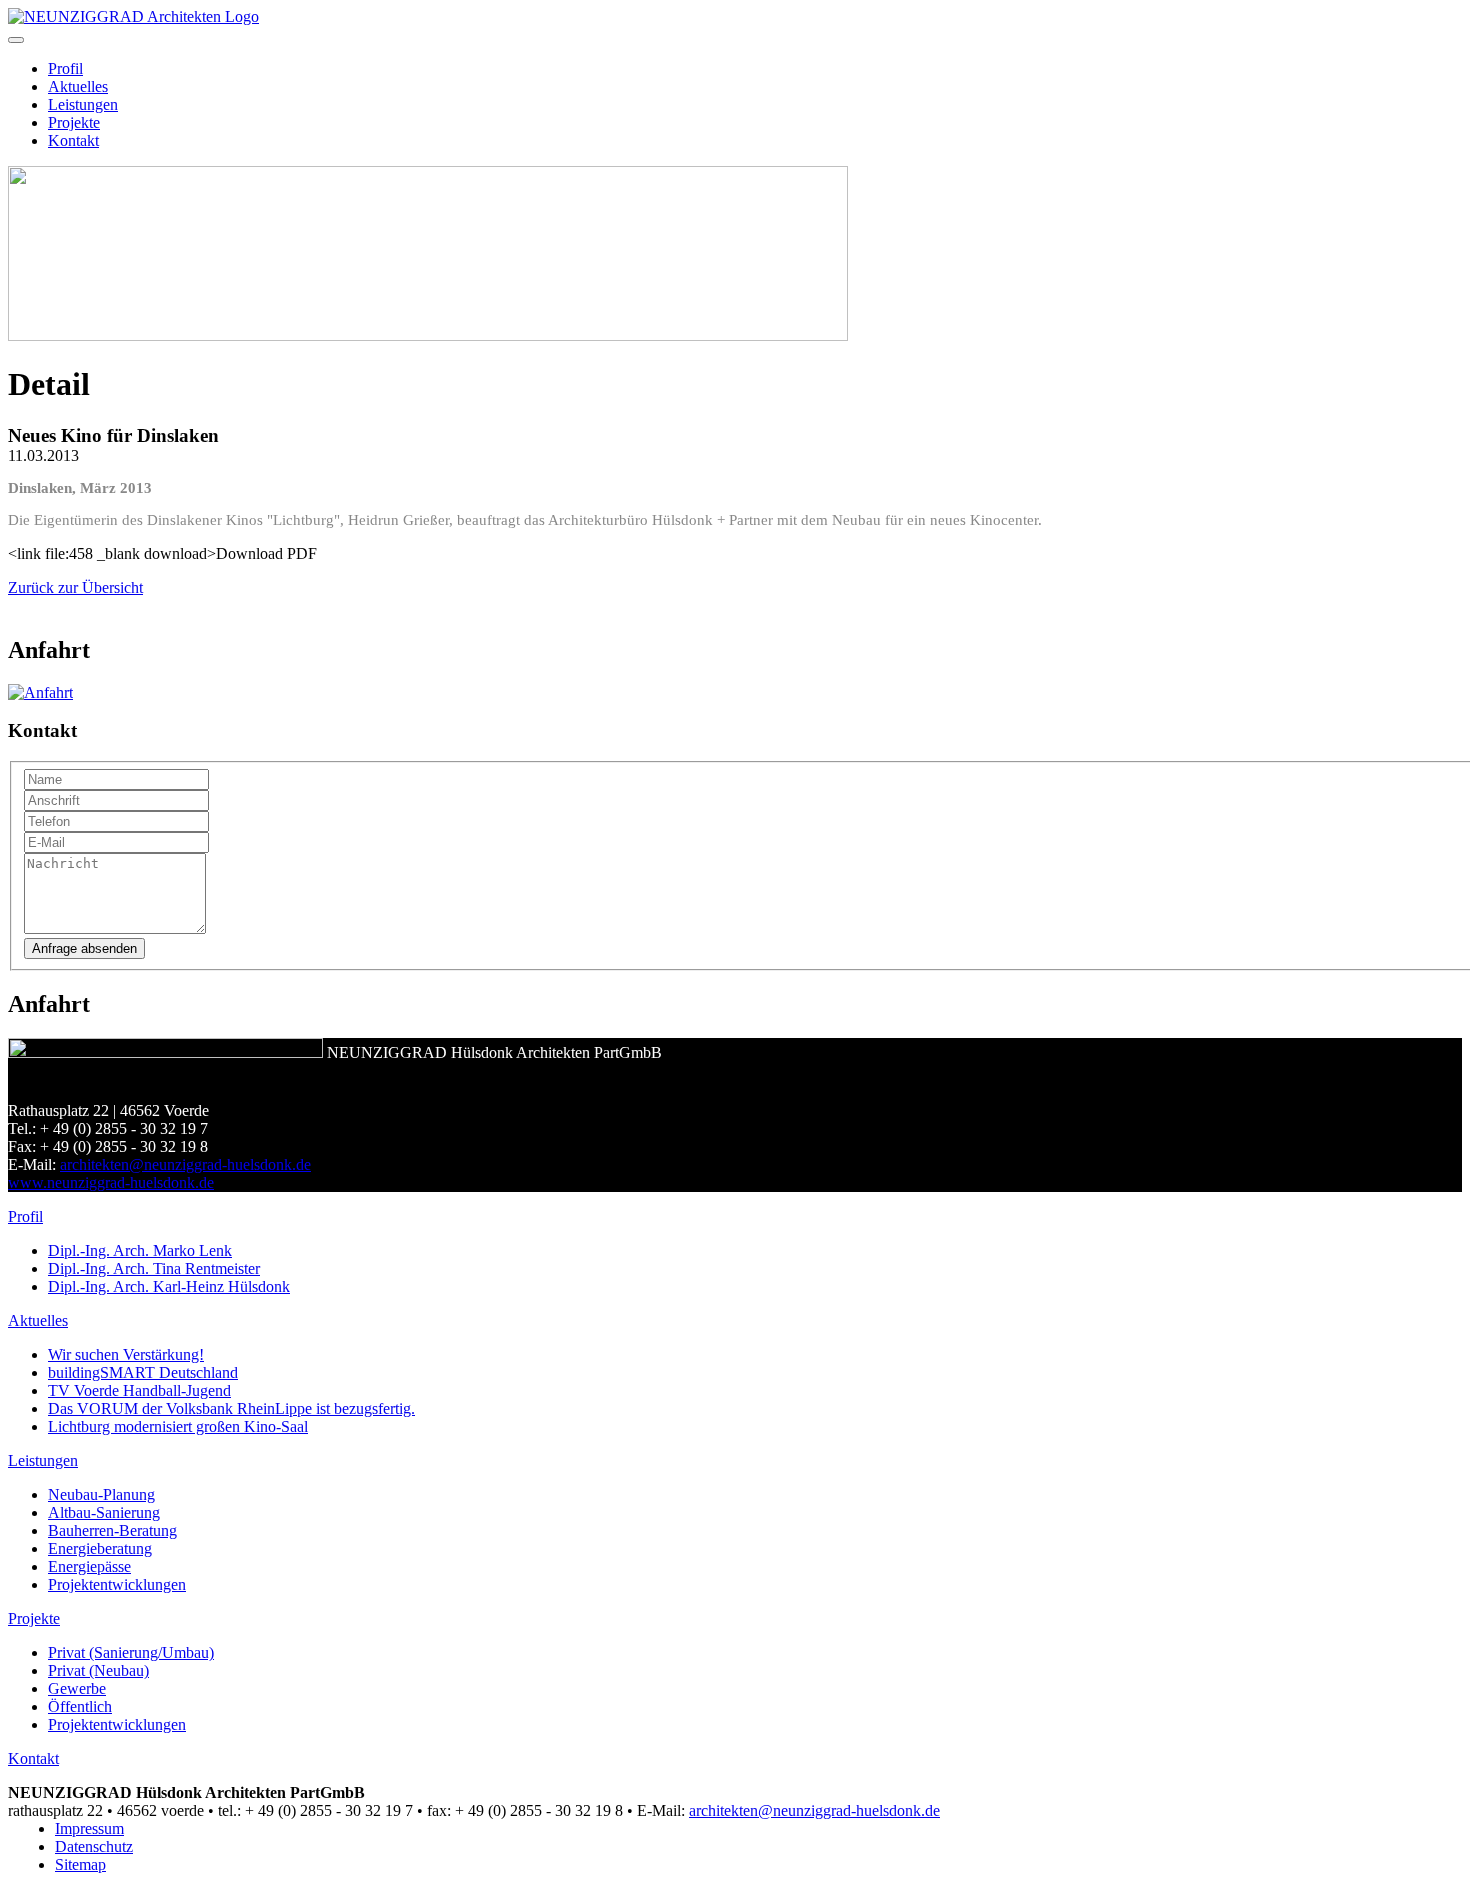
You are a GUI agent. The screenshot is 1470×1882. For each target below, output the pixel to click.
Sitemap (80, 1864)
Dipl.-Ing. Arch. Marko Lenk (140, 1250)
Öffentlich (80, 1706)
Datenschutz (94, 1846)
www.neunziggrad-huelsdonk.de (111, 1182)
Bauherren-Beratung (112, 1530)
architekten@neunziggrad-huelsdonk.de (185, 1164)
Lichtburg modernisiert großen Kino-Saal (178, 1426)
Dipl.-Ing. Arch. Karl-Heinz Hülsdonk (169, 1286)
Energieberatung (100, 1548)
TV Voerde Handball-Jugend (139, 1390)
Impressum (89, 1828)
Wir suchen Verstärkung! (126, 1354)
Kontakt (73, 140)
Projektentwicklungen (117, 1584)
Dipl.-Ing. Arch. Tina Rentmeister (154, 1268)
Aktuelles (78, 86)
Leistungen (83, 104)
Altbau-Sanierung (104, 1512)
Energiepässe (89, 1566)
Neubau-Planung (101, 1494)
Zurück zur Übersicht (75, 587)
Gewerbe (77, 1688)
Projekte (74, 122)
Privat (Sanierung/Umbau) (131, 1652)
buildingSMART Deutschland (143, 1372)
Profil (65, 68)
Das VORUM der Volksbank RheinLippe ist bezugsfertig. (231, 1408)
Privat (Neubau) (98, 1670)
